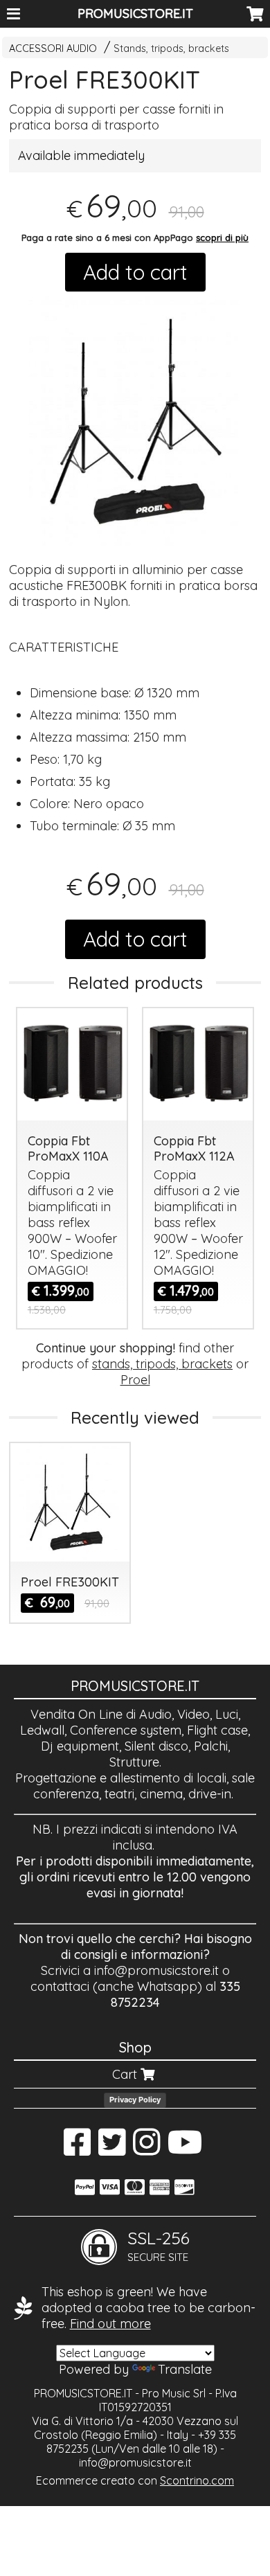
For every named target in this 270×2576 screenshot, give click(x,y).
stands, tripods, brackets (162, 1364)
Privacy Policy (135, 2100)
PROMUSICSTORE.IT (135, 14)
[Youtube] (185, 2149)
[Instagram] (146, 2149)
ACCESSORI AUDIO (53, 48)
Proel (135, 1380)
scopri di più (222, 238)
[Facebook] (77, 2149)
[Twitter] (112, 2149)
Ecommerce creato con (135, 2480)
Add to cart (135, 272)
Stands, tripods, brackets (171, 48)
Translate (185, 2369)
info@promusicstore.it (156, 1970)
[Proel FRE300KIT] (135, 422)
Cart (126, 2074)
